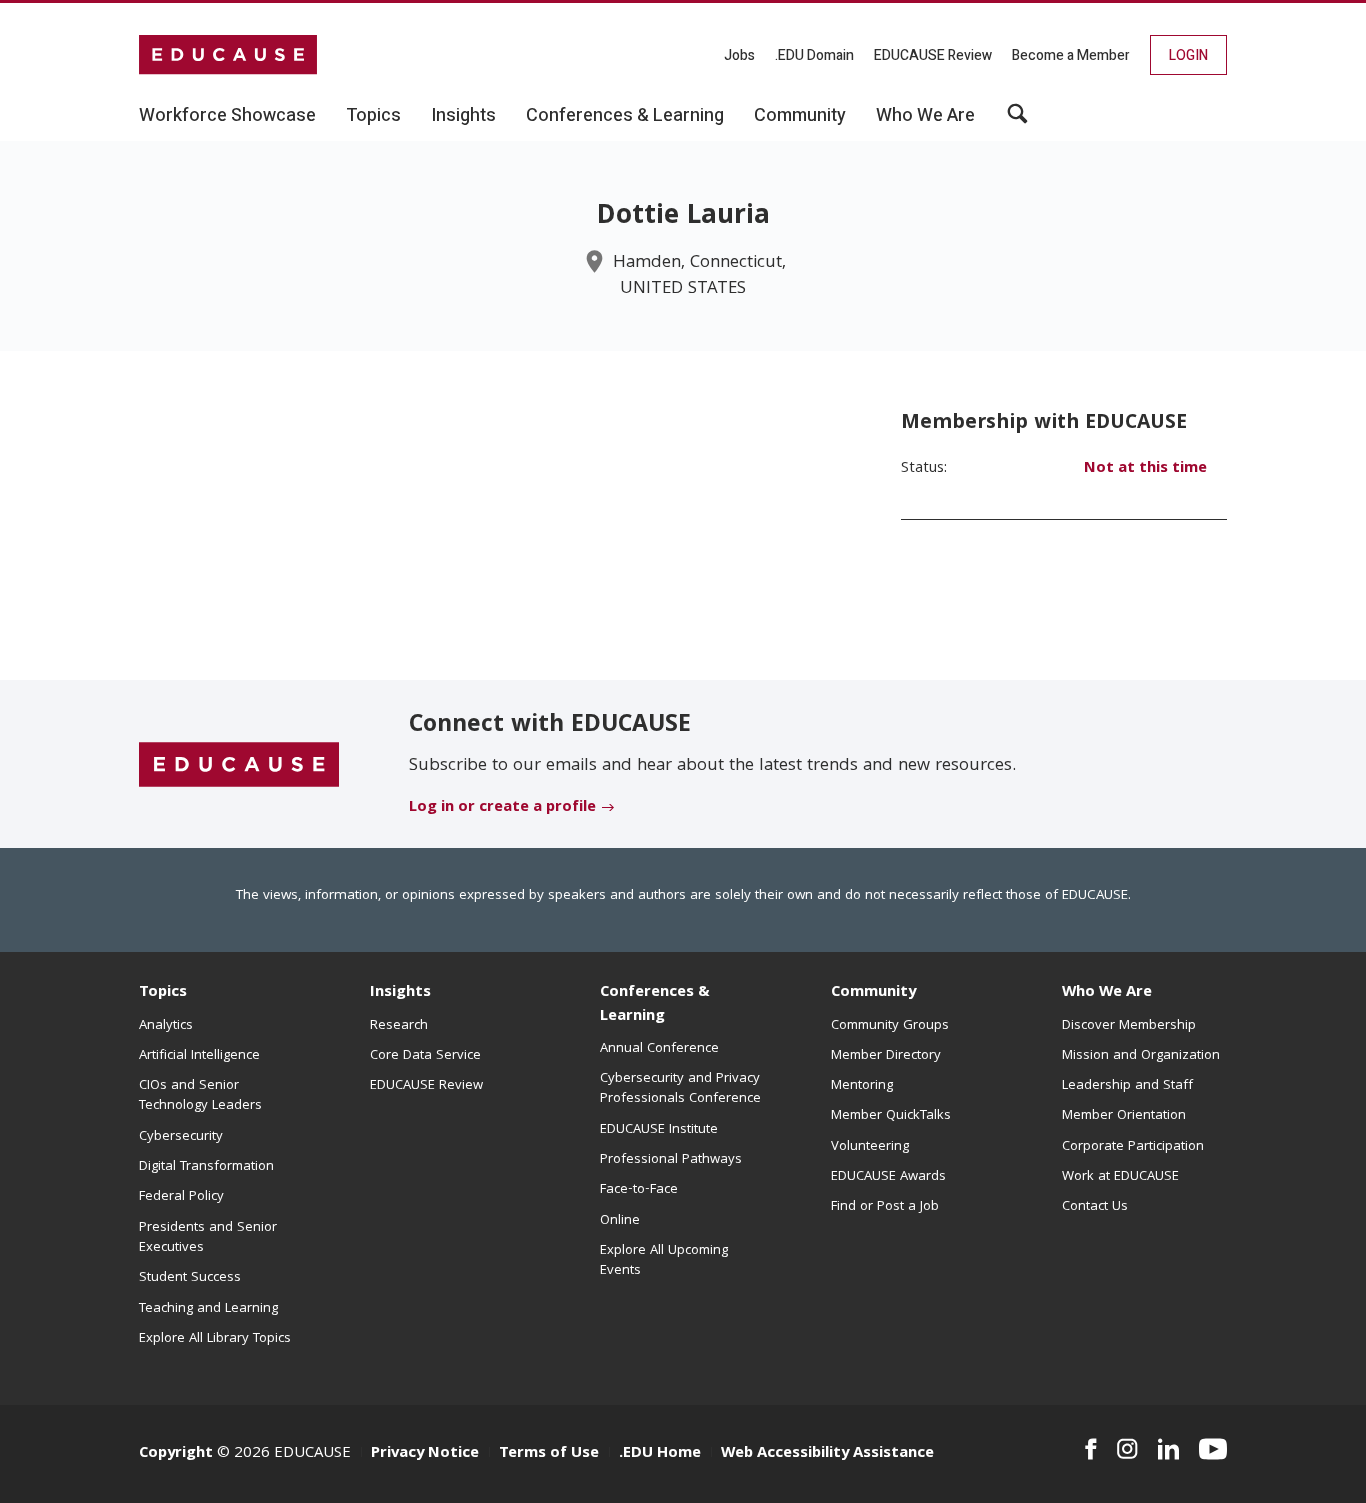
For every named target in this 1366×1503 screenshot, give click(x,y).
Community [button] (800, 116)
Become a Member (1071, 55)
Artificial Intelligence (199, 1056)
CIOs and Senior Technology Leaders (200, 1096)
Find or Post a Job (885, 1207)
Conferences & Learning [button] (625, 116)
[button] (1017, 121)
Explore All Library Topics (215, 1339)
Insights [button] (463, 116)
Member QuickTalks (891, 1116)
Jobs (739, 55)
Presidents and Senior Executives (208, 1238)
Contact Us (1095, 1207)
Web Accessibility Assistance (827, 1454)
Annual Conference (659, 1049)
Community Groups (890, 1026)
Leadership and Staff (1127, 1086)
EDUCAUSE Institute (659, 1130)
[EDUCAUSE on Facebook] (1090, 1449)
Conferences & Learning (655, 1004)
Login (1188, 55)
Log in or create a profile (502, 808)
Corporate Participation (1133, 1147)
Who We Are (1107, 993)
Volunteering (870, 1147)
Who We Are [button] (925, 116)
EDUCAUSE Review (933, 55)
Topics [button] (373, 116)
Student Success (190, 1278)
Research (399, 1026)
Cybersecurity (181, 1137)
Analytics (166, 1026)
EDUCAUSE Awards (888, 1177)
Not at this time (1145, 469)
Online (620, 1221)
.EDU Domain (814, 55)
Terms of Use (549, 1454)
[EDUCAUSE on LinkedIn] (1169, 1449)
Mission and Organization (1141, 1056)
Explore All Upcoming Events (664, 1261)
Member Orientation (1124, 1116)
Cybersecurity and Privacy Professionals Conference (680, 1089)
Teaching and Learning (208, 1309)
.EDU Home (660, 1454)
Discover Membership (1129, 1026)
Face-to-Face (639, 1190)
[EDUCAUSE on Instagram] (1127, 1449)
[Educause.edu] (239, 765)
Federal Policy (181, 1197)
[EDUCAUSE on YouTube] (1213, 1449)
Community (873, 993)
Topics (163, 993)
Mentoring (862, 1086)
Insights (400, 993)
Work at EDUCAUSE (1120, 1177)
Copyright (176, 1454)
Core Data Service (425, 1056)
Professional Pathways (671, 1160)
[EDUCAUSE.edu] (228, 55)
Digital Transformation (206, 1167)
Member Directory (886, 1056)
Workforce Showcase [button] (227, 116)
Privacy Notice (425, 1454)
